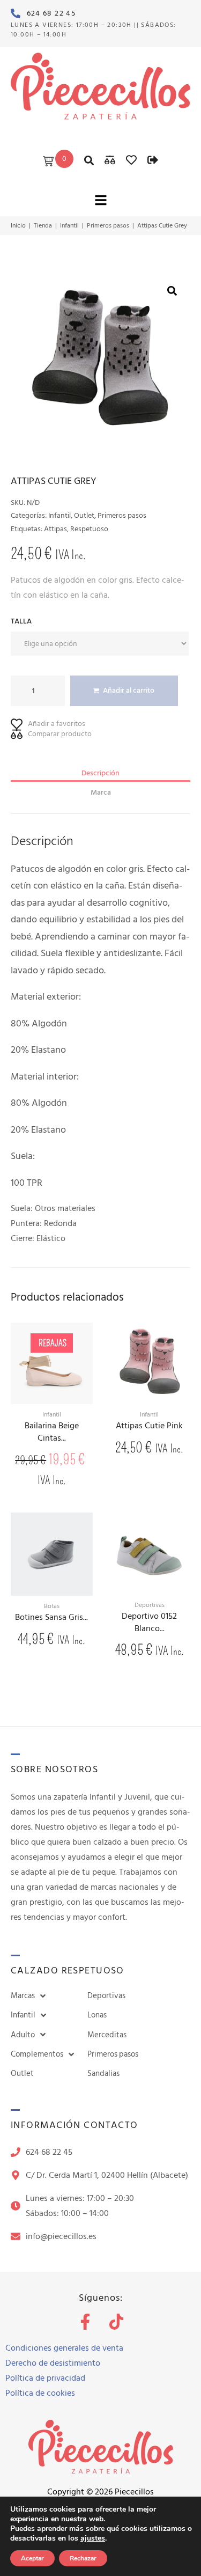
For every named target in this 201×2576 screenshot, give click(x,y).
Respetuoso (89, 529)
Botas (52, 1606)
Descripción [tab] (100, 773)
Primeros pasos (108, 226)
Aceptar (32, 2558)
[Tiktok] (116, 2322)
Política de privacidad (45, 2378)
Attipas (55, 529)
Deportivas (150, 1605)
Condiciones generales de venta (64, 2348)
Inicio (18, 226)
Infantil (69, 226)
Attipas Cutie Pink (149, 1426)
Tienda (43, 226)
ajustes (93, 2538)
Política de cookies (40, 2393)
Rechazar (83, 2558)
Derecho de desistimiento (53, 2363)
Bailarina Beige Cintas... (52, 1432)
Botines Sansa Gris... (51, 1618)
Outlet (84, 515)
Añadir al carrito (129, 690)
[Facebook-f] (85, 2322)
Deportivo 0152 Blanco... (149, 1623)
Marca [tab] (101, 792)
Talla (21, 621)
